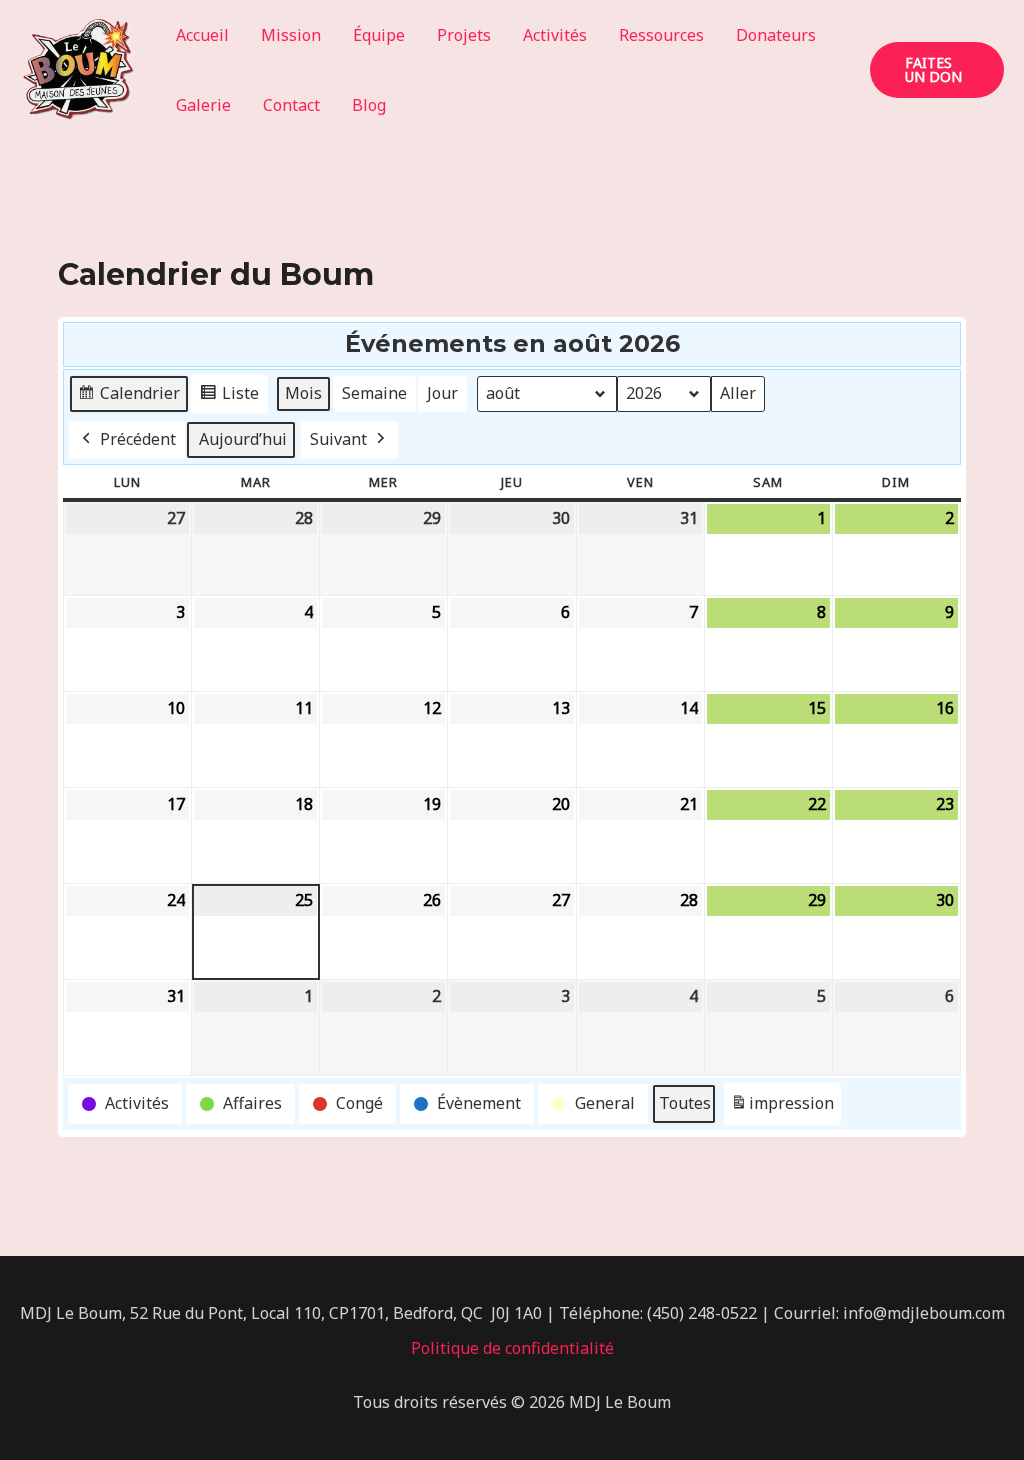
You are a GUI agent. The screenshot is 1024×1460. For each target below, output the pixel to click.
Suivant (338, 439)
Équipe (379, 35)
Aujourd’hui (243, 439)
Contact (291, 105)
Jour (442, 393)
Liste (229, 397)
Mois (303, 393)
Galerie (203, 105)
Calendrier (128, 397)
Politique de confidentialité (512, 1348)
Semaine (374, 393)
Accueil (202, 35)
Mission (291, 35)
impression (782, 1108)
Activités (555, 35)
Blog (369, 105)
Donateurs (776, 35)
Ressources (661, 35)
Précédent (138, 439)
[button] (937, 70)
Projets (464, 35)
